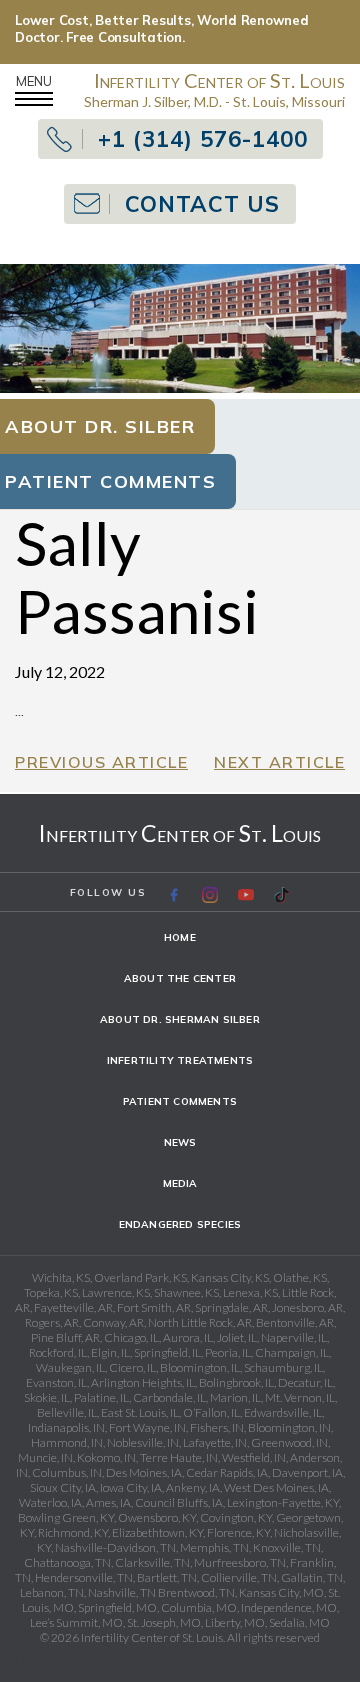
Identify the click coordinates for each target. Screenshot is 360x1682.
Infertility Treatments (180, 1060)
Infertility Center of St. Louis (180, 833)
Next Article (279, 762)
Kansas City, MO (281, 1592)
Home (180, 937)
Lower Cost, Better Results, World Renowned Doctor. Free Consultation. (162, 28)
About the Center (180, 978)
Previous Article (101, 762)
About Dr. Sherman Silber (180, 1019)
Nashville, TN (122, 1592)
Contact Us (202, 204)
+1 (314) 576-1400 (203, 139)
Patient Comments (180, 1101)
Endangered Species (180, 1224)
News (180, 1142)
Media (180, 1183)
